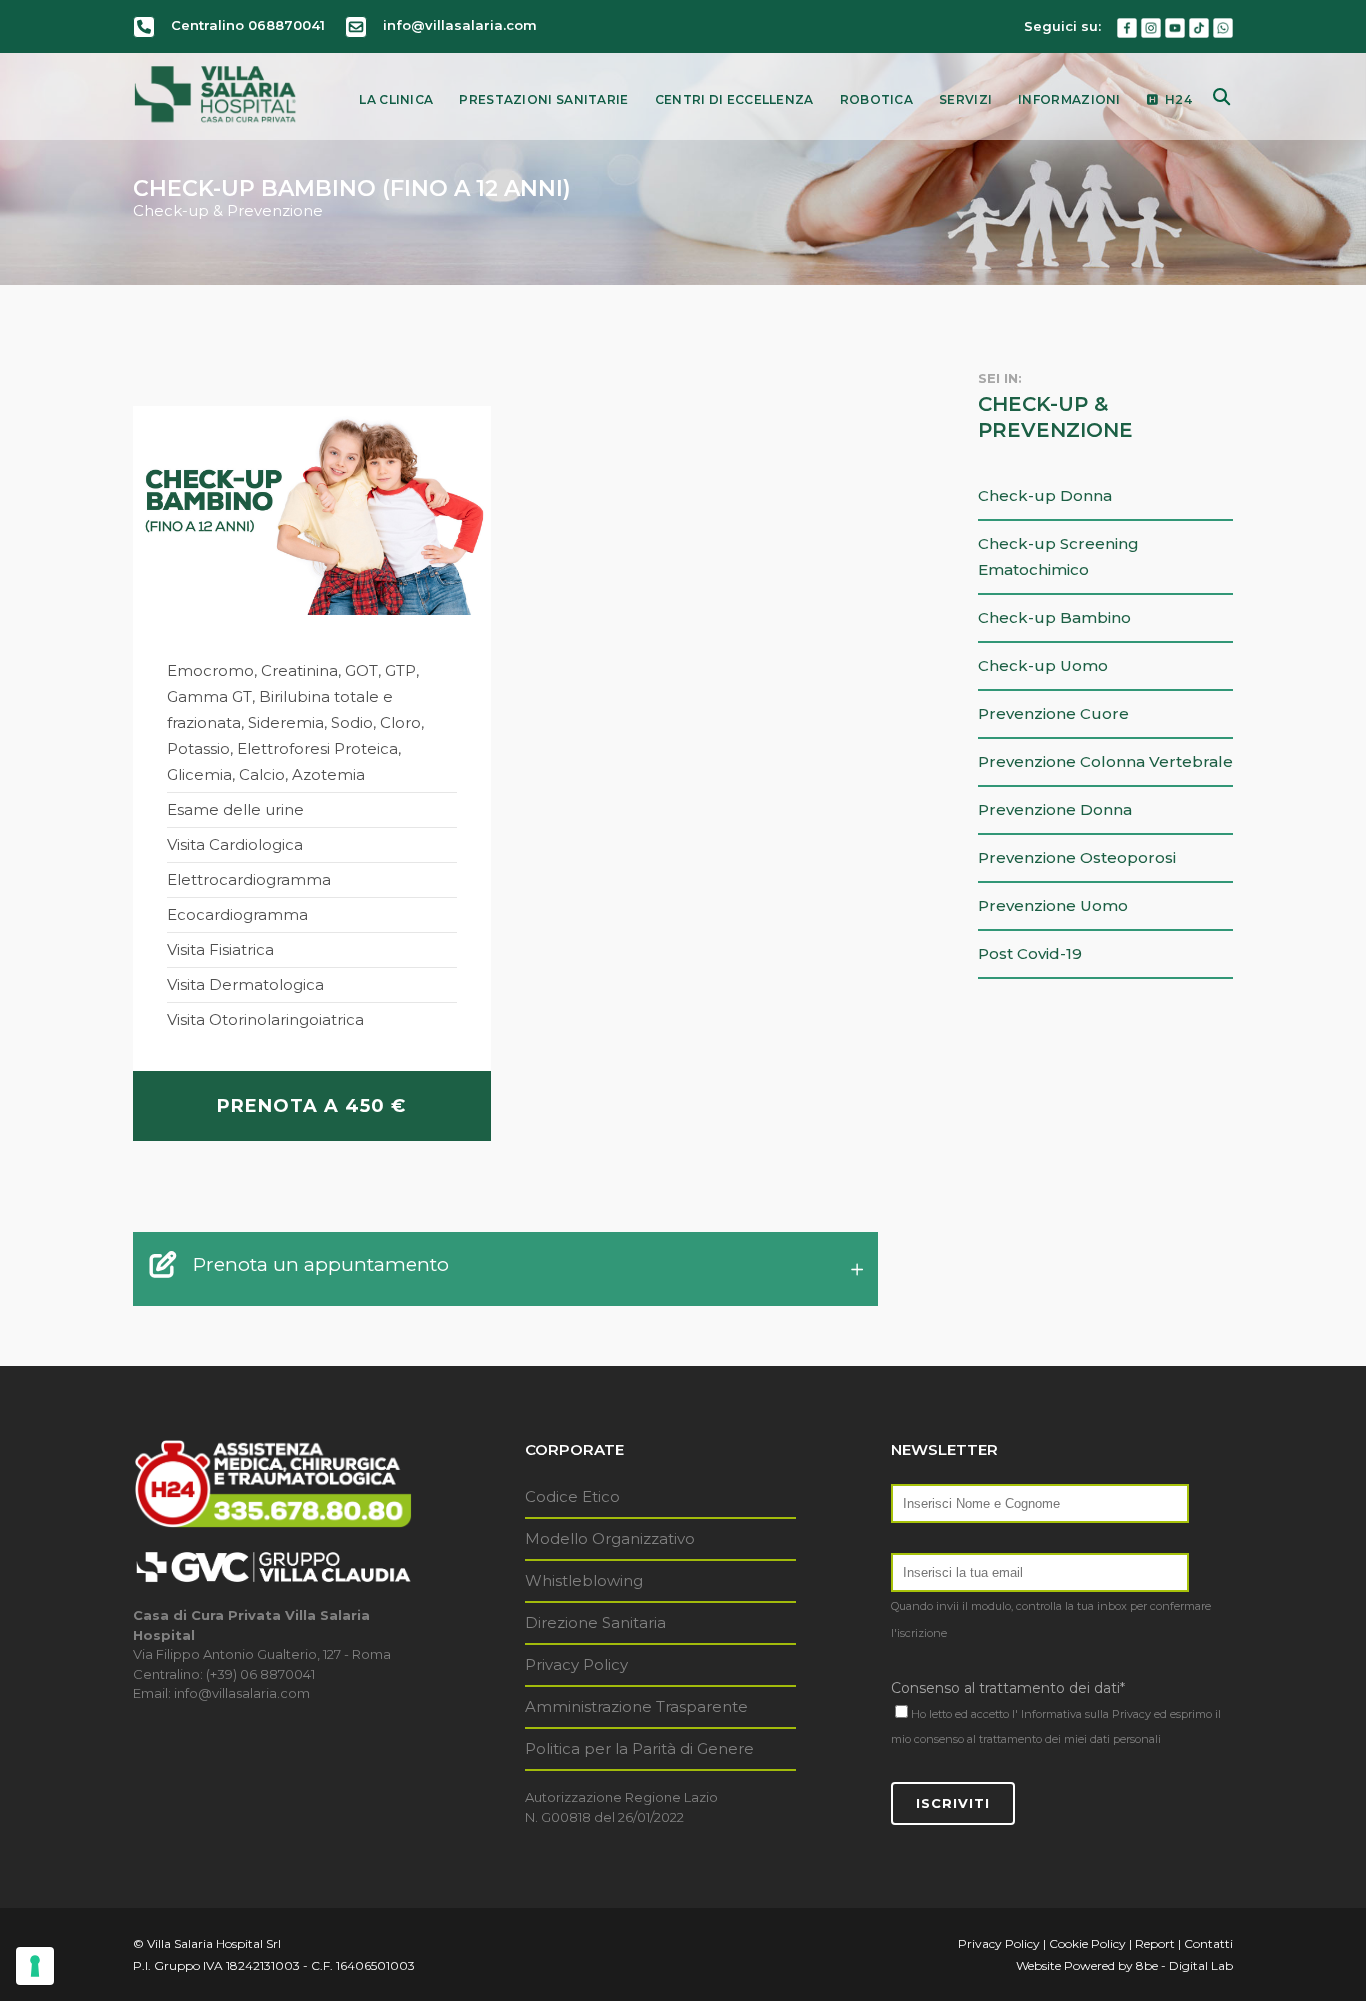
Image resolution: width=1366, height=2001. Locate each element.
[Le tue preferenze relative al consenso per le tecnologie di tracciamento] (35, 1966)
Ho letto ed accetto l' (964, 1714)
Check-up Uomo (1043, 665)
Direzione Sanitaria (595, 1622)
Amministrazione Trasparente (636, 1706)
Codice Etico (572, 1496)
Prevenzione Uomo (1053, 905)
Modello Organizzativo (610, 1538)
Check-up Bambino (1054, 617)
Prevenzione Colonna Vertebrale (1105, 761)
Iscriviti (953, 1803)
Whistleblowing (584, 1580)
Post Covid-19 (1030, 953)
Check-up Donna (1045, 495)
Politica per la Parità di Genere (639, 1748)
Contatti (1208, 1943)
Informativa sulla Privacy (1086, 1714)
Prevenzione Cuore (1053, 713)
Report (1155, 1943)
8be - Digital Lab (1184, 1965)
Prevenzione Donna (1055, 809)
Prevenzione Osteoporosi (1077, 857)
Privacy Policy (576, 1664)
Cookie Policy (1087, 1943)
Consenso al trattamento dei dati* (1008, 1688)
